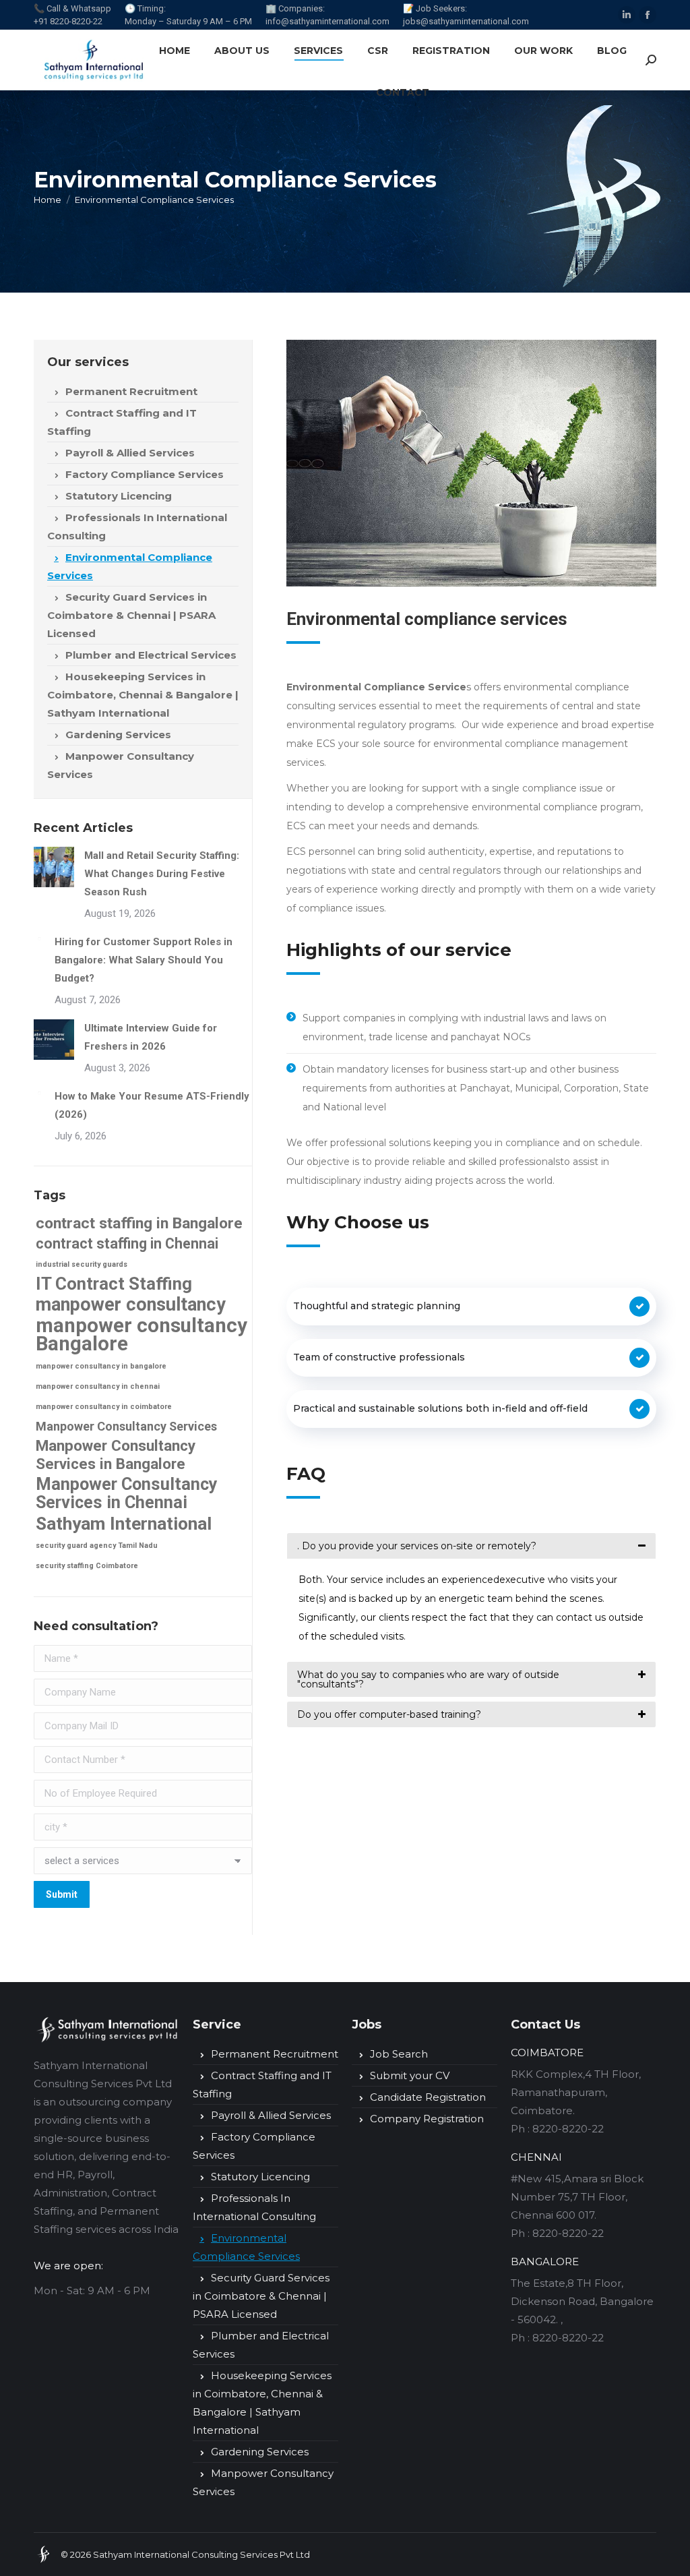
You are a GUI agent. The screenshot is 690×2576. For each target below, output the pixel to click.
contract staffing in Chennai (127, 1244)
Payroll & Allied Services (130, 453)
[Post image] (54, 867)
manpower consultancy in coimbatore (104, 1407)
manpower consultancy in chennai (98, 1386)
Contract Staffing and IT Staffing (122, 422)
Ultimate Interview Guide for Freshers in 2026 (151, 1037)
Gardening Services (118, 735)
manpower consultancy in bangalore (101, 1366)
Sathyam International (124, 1523)
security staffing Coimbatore (87, 1566)
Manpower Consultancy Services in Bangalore (116, 1455)
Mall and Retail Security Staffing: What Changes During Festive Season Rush (162, 874)
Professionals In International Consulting (137, 527)
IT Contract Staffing (114, 1284)
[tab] (471, 1546)
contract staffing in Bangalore (139, 1223)
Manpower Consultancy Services (121, 765)
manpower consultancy (131, 1305)
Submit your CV (410, 2075)
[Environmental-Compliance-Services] (471, 463)
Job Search (399, 2054)
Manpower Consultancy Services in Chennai (127, 1493)
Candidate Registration (428, 2097)
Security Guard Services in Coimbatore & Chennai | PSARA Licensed (131, 615)
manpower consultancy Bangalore (142, 1335)
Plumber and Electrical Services (151, 655)
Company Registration (427, 2119)
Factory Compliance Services (145, 474)
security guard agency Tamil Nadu (97, 1546)
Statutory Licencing (119, 496)
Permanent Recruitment (131, 391)
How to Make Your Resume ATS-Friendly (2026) (152, 1105)
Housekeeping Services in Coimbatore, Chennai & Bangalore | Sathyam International (143, 695)
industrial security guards (82, 1264)
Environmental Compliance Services (130, 566)
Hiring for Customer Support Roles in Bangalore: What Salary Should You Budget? (144, 960)
